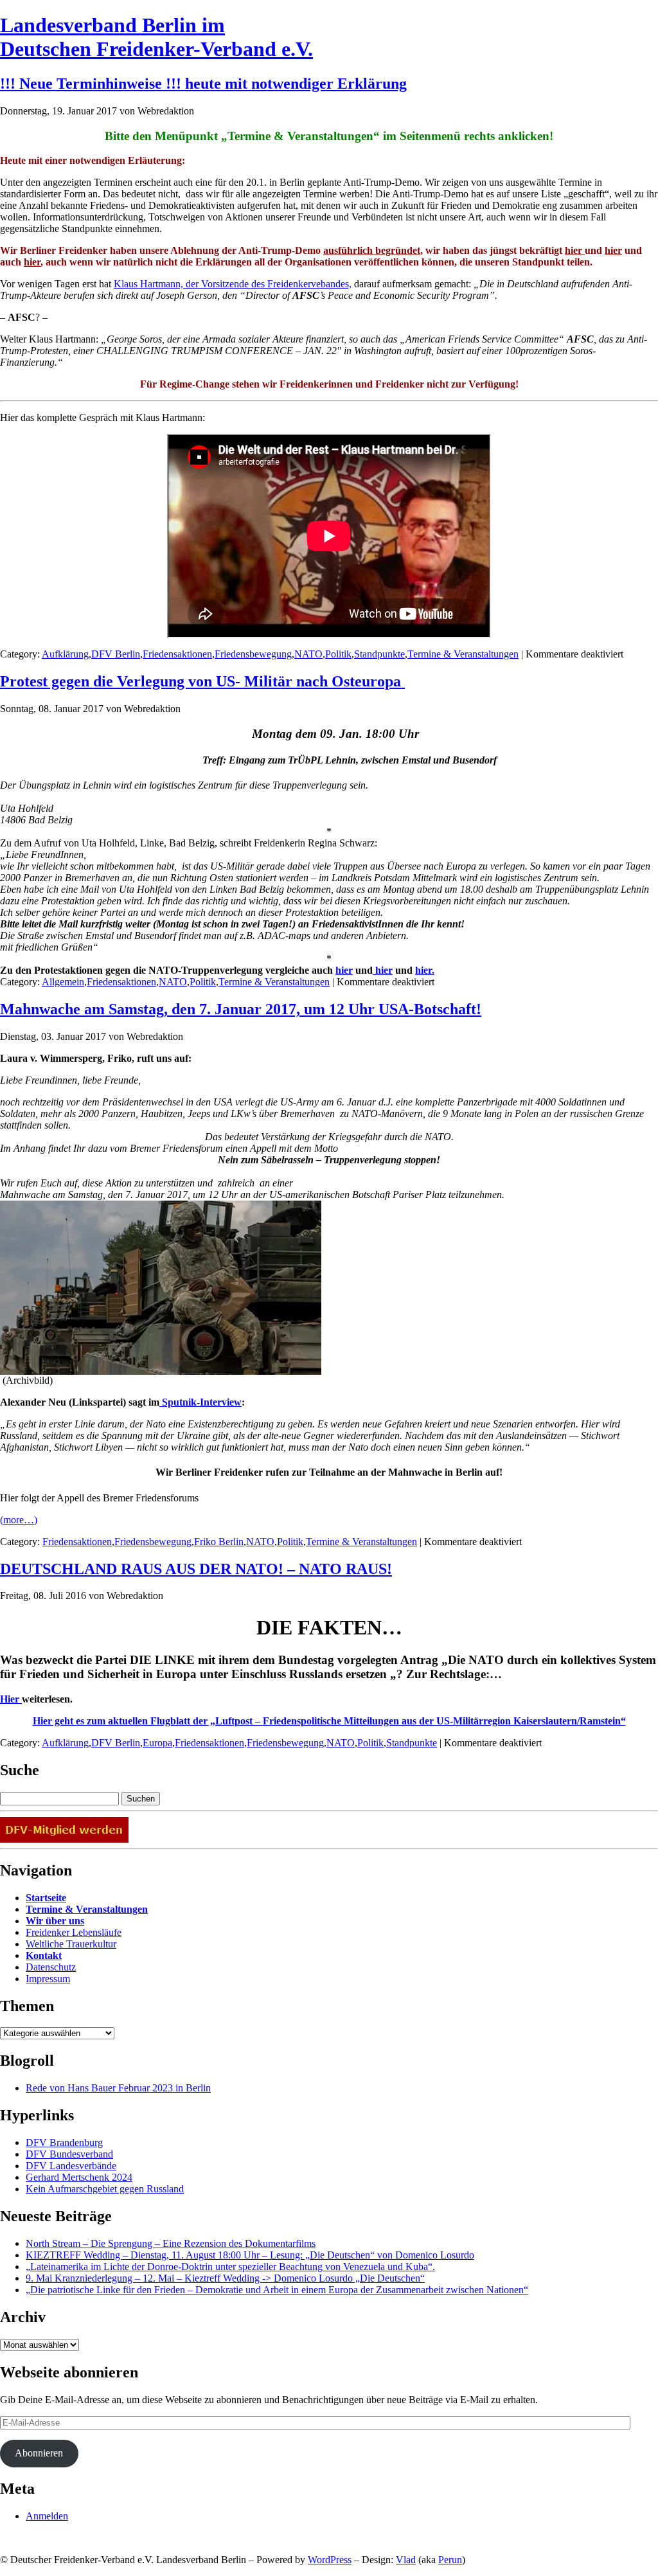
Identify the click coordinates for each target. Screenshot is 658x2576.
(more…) (19, 1520)
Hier (11, 1699)
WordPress (330, 2560)
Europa (157, 1743)
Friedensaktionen (177, 654)
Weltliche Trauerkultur (71, 1944)
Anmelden (47, 2516)
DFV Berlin (116, 654)
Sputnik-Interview (200, 1402)
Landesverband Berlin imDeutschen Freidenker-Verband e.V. (156, 37)
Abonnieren (39, 2453)
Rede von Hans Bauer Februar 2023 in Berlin (118, 2088)
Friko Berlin (219, 1542)
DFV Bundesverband (69, 2154)
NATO (308, 654)
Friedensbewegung (253, 654)
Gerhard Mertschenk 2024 (79, 2177)
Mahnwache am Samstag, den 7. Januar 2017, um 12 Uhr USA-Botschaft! (241, 1009)
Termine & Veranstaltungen (463, 654)
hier (575, 250)
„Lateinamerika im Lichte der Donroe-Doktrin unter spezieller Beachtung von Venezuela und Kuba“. (230, 2267)
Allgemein (63, 982)
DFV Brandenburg (64, 2142)
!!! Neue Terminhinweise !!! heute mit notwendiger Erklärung (203, 84)
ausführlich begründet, (373, 250)
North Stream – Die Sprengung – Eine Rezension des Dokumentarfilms (171, 2243)
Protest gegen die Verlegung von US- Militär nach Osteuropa (202, 681)
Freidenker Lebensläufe (74, 1932)
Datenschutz (51, 1967)
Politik (338, 654)
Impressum (48, 1979)
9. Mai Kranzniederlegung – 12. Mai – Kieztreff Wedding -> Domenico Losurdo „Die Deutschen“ (225, 2278)
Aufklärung (65, 654)
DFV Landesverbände (71, 2166)
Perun (450, 2560)
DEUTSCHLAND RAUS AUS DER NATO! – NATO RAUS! (196, 1569)
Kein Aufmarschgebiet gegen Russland (105, 2189)
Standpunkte (379, 654)
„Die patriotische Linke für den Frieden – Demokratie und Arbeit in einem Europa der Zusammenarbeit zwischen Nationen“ (277, 2290)
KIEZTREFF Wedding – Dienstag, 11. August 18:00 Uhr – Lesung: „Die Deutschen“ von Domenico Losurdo (250, 2255)
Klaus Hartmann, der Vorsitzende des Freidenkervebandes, (233, 284)
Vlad (406, 2560)
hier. (425, 970)
